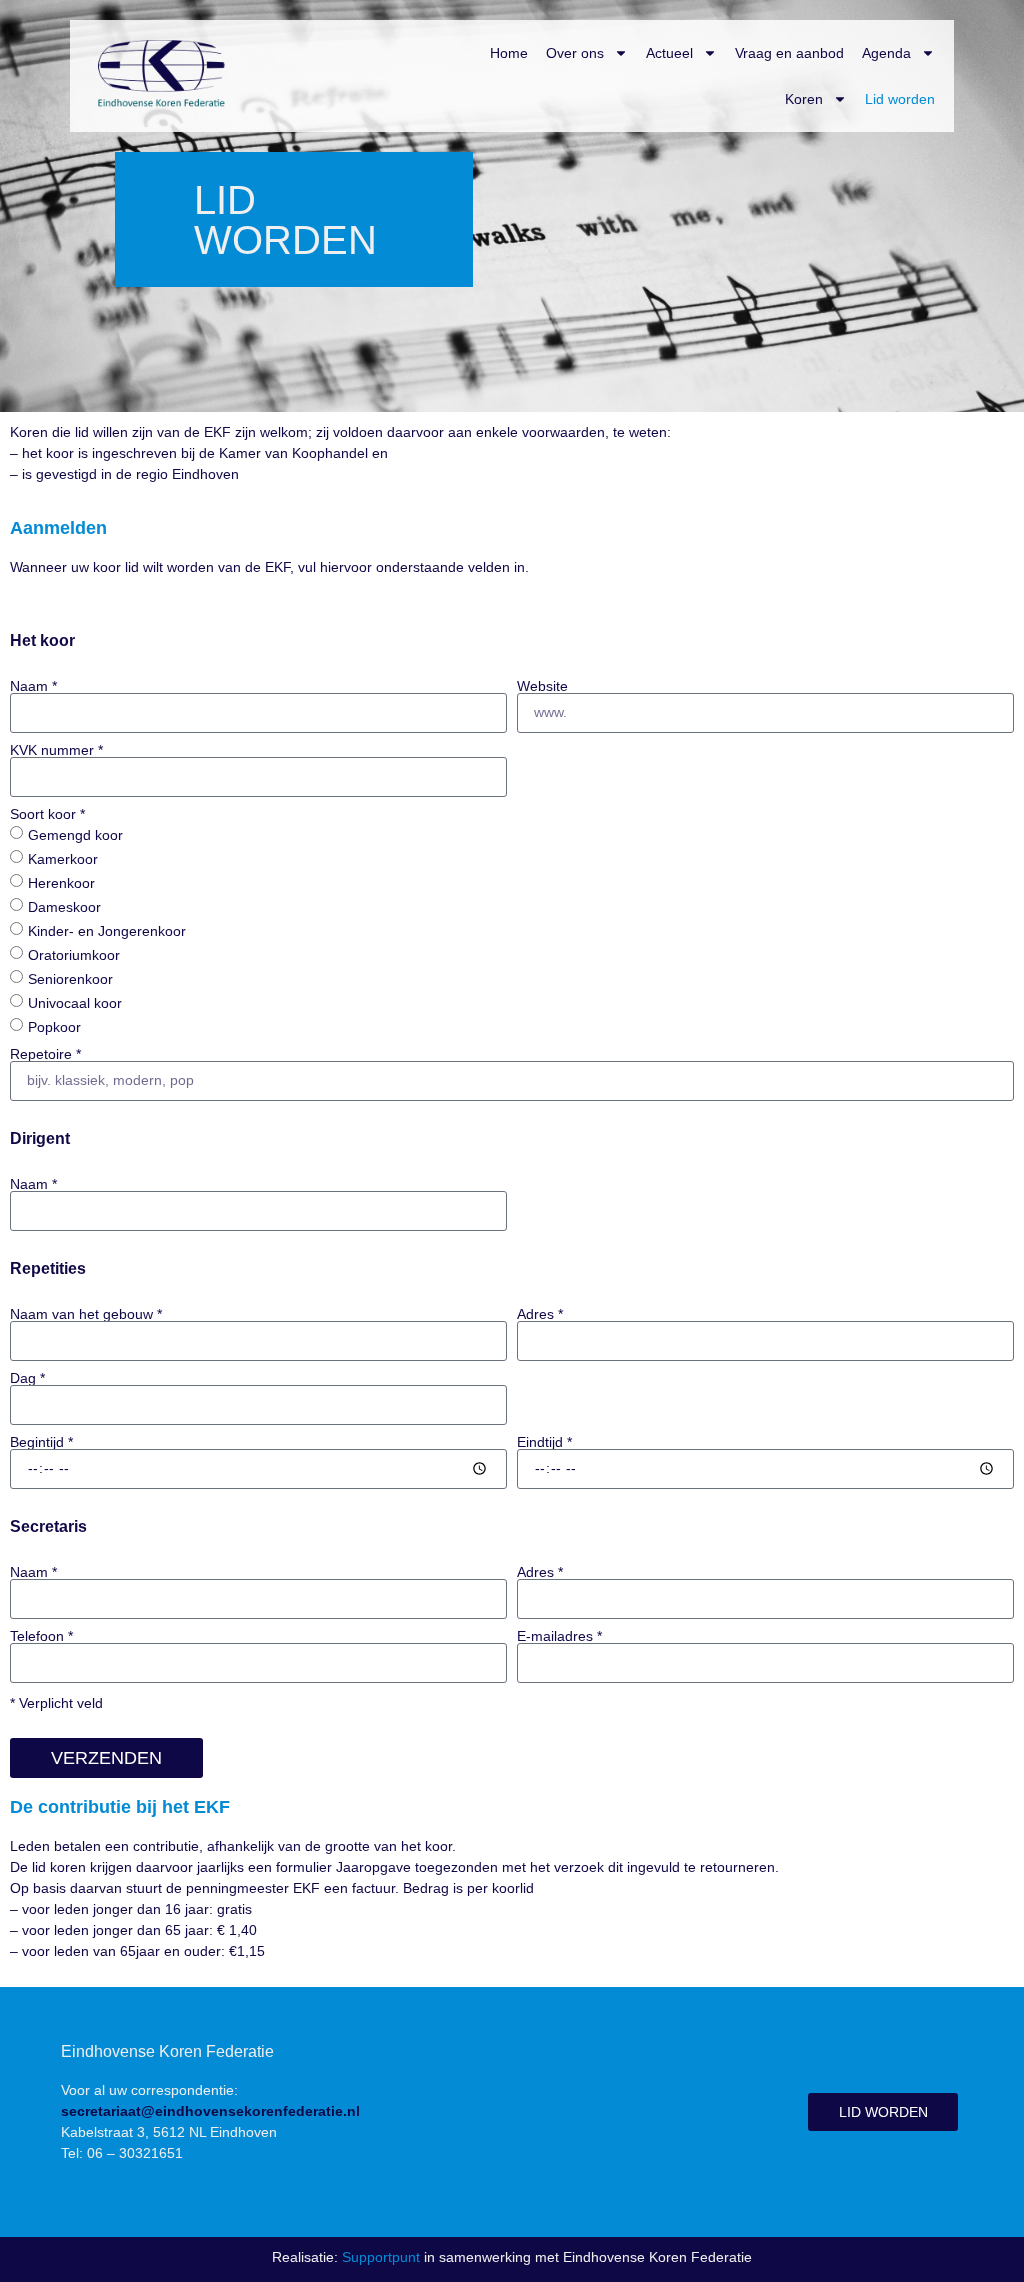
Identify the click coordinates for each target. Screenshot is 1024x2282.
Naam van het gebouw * (86, 1314)
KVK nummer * (56, 750)
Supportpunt (381, 2257)
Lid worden (900, 99)
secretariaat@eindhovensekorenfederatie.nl (210, 2111)
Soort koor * (47, 814)
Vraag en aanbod (789, 53)
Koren (804, 99)
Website (542, 686)
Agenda (886, 53)
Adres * (540, 1314)
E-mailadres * (559, 1636)
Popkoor (54, 1026)
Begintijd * (41, 1442)
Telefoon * (41, 1636)
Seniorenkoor (70, 978)
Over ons (575, 53)
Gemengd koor (75, 834)
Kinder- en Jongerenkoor (107, 930)
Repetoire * (45, 1054)
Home (509, 53)
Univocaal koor (75, 1002)
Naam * (33, 686)
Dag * (27, 1378)
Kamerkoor (63, 858)
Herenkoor (61, 882)
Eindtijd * (544, 1442)
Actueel (669, 53)
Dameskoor (64, 906)
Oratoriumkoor (74, 954)
